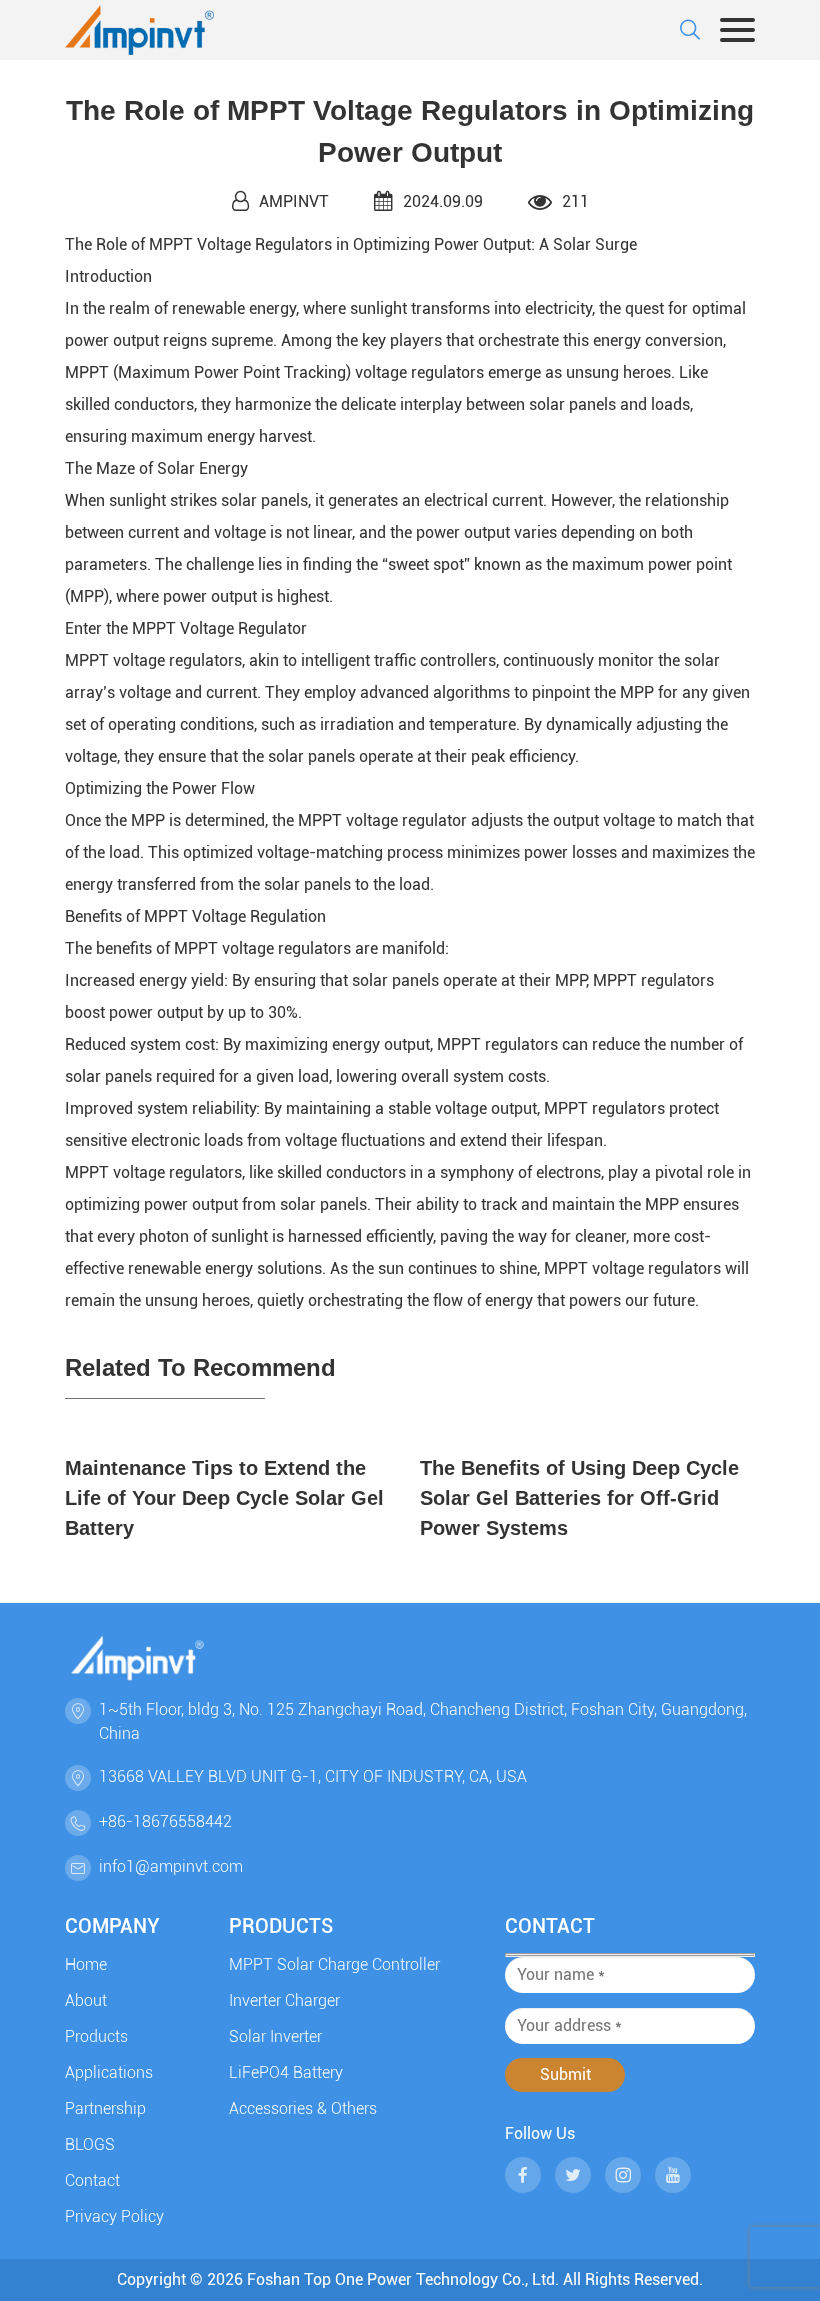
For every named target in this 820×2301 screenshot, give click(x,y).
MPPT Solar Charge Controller (334, 1964)
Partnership (105, 2108)
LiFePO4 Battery (286, 2072)
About (86, 2000)
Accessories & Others (303, 2108)
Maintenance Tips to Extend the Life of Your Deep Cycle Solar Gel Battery (224, 1498)
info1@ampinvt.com (171, 1866)
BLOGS (90, 2144)
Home (86, 1964)
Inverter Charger (284, 2000)
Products (96, 2036)
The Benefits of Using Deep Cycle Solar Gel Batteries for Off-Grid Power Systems (579, 1498)
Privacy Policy (114, 2216)
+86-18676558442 (165, 1821)
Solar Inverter (275, 2036)
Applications (109, 2072)
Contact (92, 2180)
